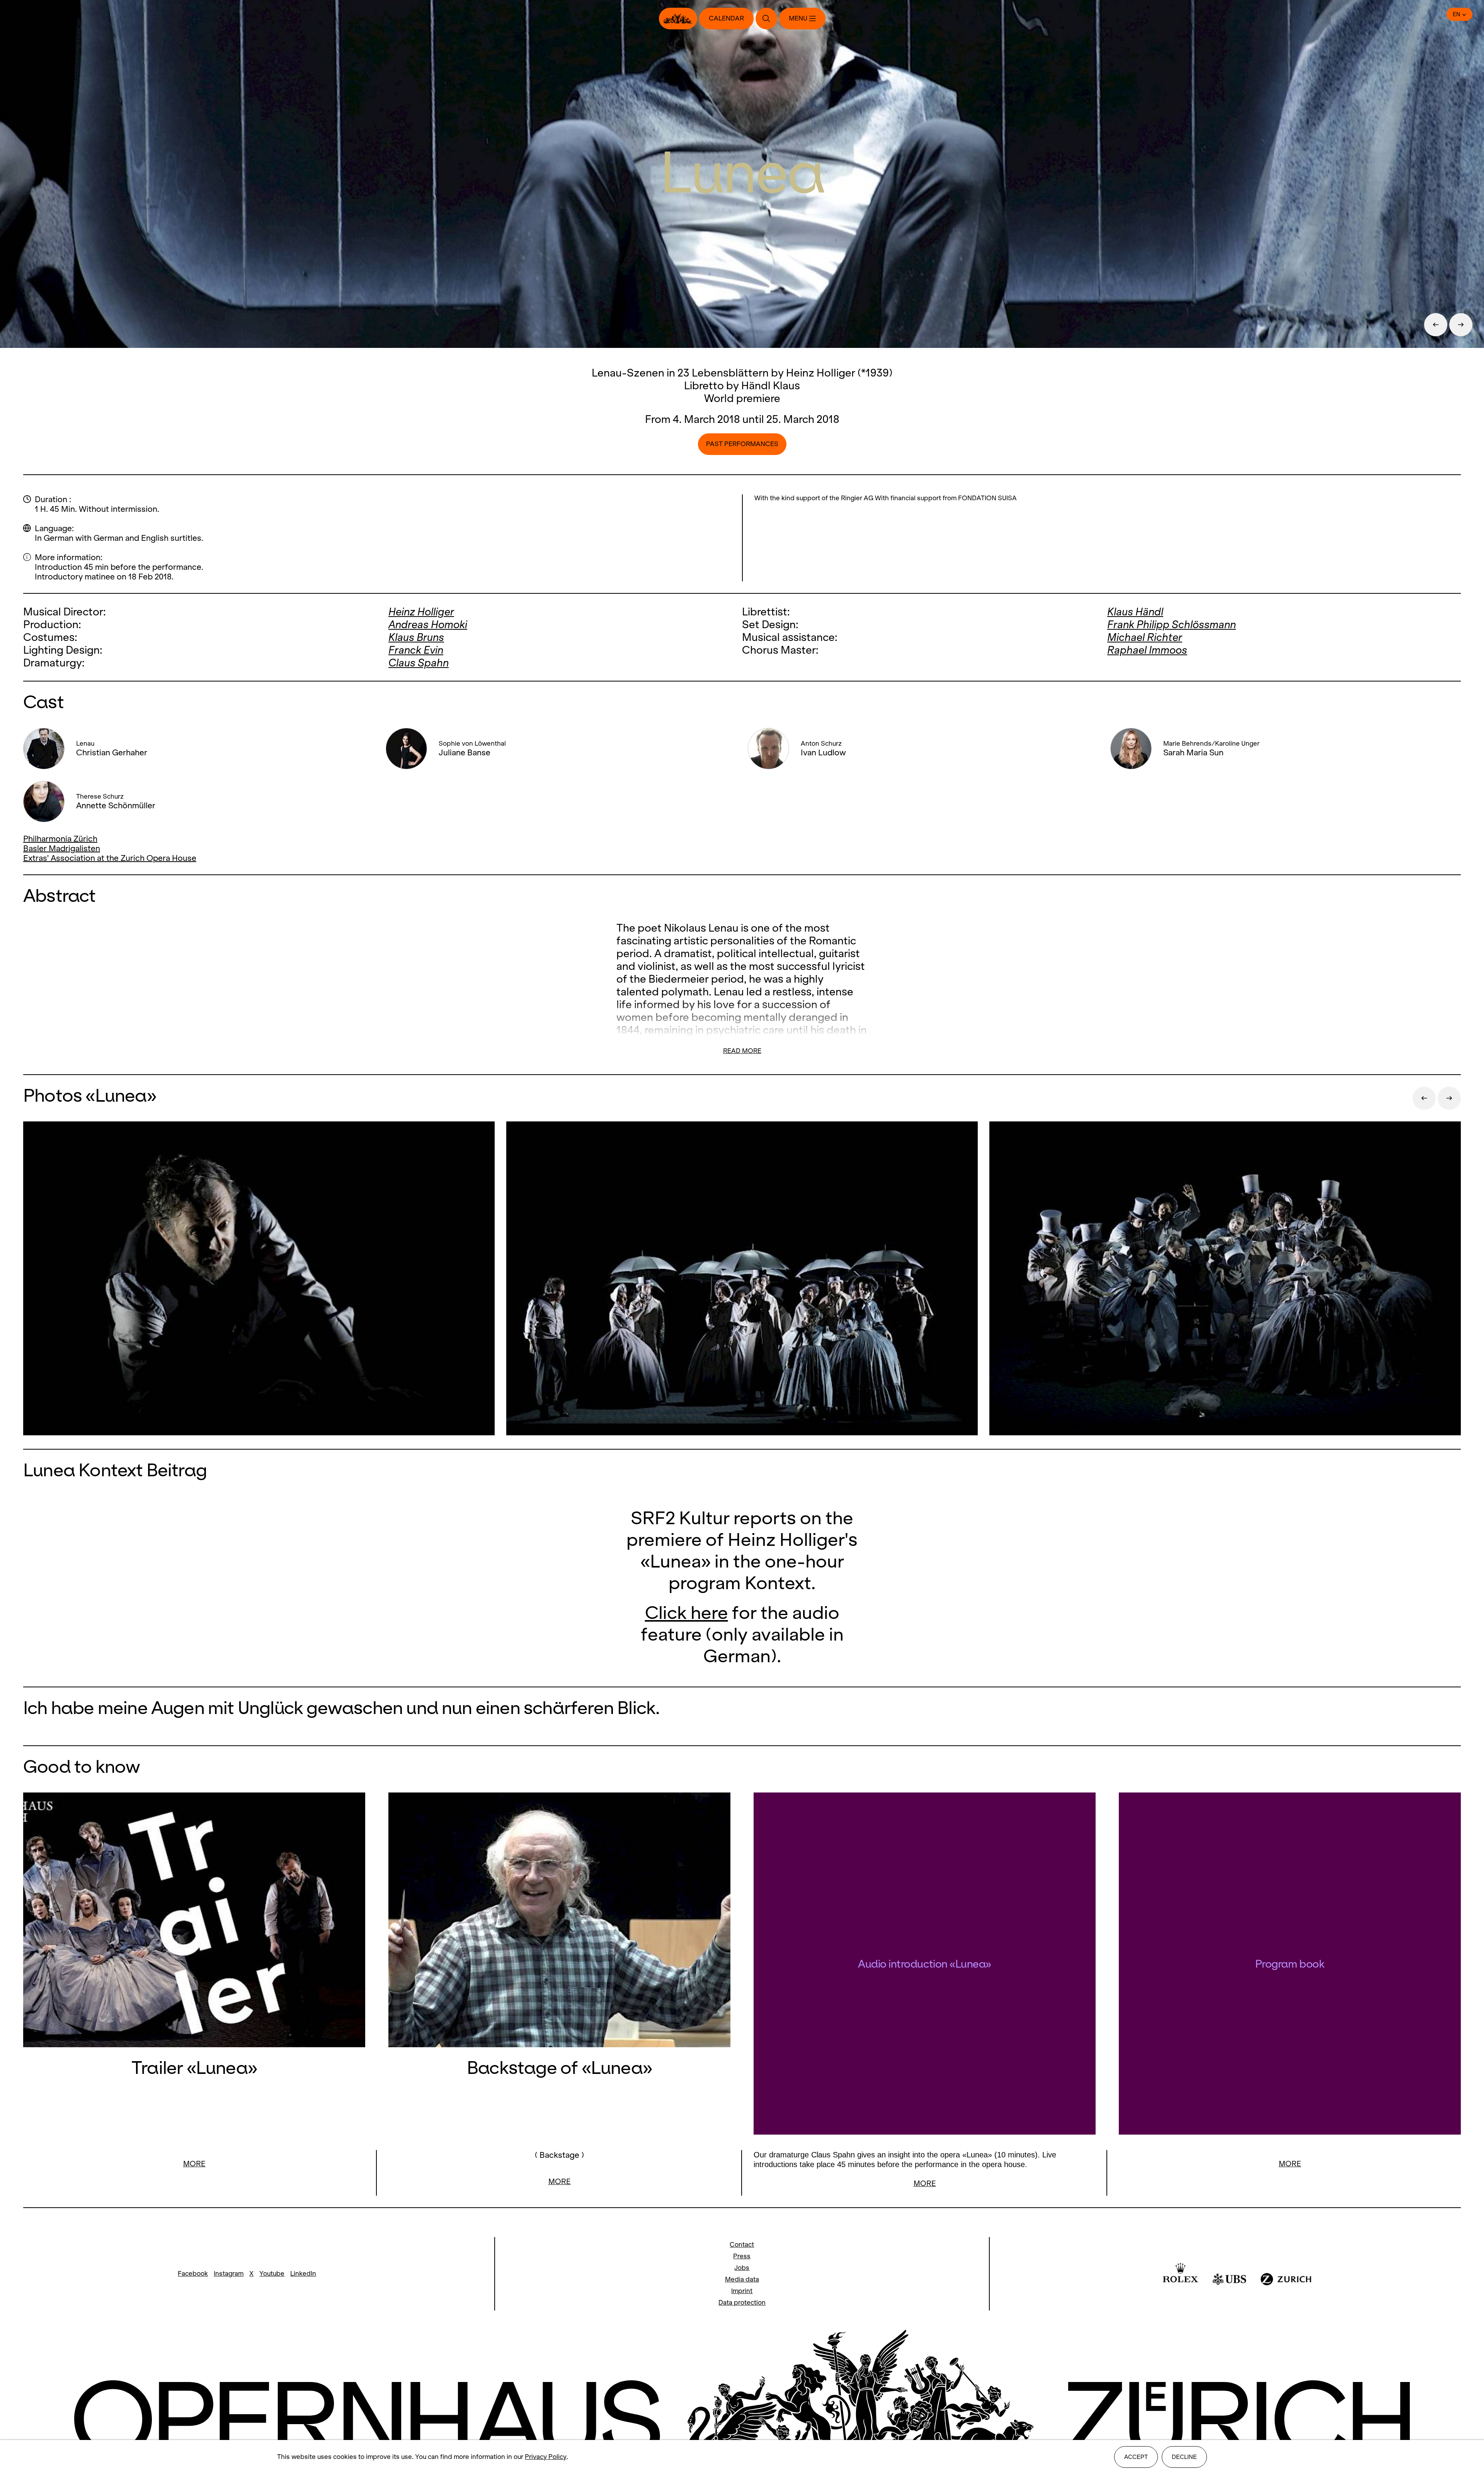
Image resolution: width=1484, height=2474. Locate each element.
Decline (1184, 2457)
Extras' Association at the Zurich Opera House (110, 858)
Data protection (742, 2303)
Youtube (272, 2274)
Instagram (229, 2274)
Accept (1136, 2457)
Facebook (193, 2274)
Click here (687, 1613)
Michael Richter (1145, 637)
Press (742, 2256)
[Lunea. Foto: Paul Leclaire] (259, 1279)
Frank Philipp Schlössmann (1172, 624)
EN (1457, 14)
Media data (742, 2279)
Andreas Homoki (428, 624)
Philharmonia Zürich (60, 839)
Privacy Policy (546, 2457)
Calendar (726, 18)
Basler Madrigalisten (62, 848)
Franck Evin (416, 650)
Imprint (742, 2291)
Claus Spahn (419, 663)
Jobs (742, 2268)
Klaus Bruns (416, 637)
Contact (742, 2245)
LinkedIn (303, 2274)
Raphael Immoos (1147, 650)
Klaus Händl (1135, 612)
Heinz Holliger (421, 612)
